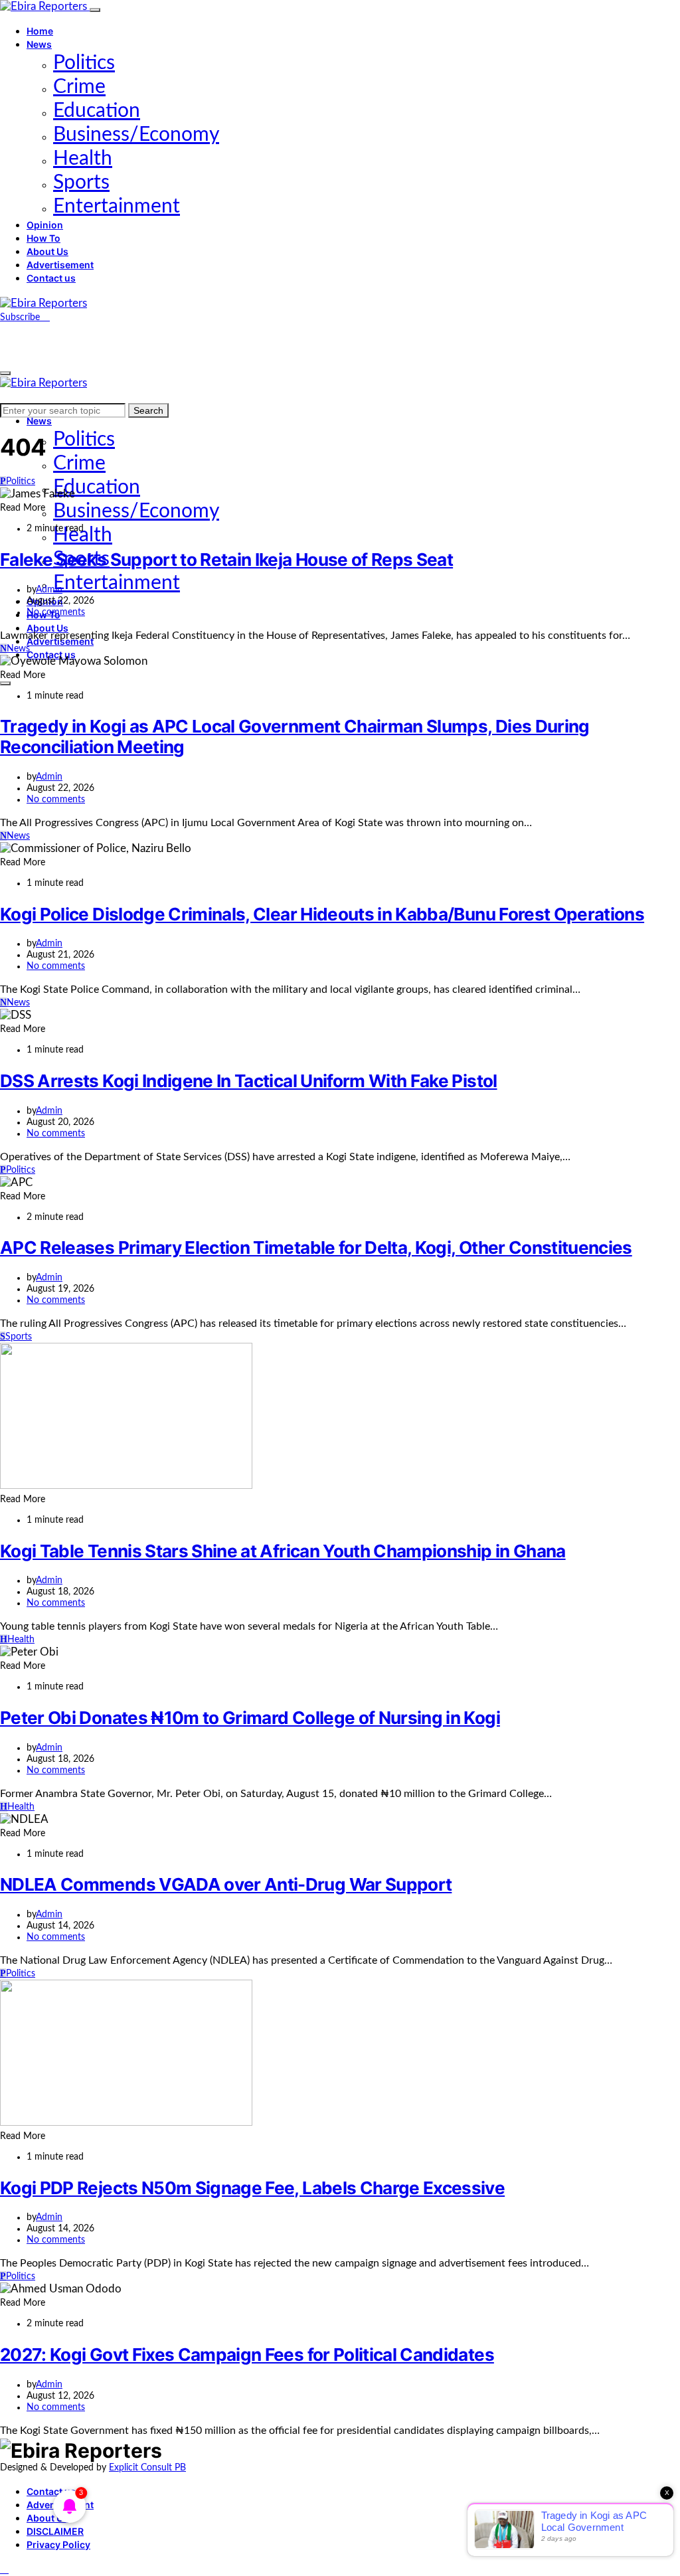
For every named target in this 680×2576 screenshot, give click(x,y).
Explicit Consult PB (147, 2468)
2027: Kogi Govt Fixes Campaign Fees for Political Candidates (247, 2355)
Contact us (51, 278)
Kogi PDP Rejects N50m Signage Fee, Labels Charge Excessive (252, 2188)
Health (83, 159)
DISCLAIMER (55, 2531)
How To (43, 238)
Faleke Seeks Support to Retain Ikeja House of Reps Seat (226, 559)
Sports (81, 183)
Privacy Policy (58, 2544)
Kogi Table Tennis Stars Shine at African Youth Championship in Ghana (283, 1551)
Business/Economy (136, 135)
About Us (47, 251)
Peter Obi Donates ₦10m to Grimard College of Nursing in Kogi (250, 1718)
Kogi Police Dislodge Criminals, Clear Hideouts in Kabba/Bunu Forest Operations (322, 914)
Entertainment (117, 207)
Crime (79, 87)
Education (97, 111)
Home (40, 31)
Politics (84, 63)
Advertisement (60, 265)
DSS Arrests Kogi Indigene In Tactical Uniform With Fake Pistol (249, 1081)
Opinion (45, 225)
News (39, 44)
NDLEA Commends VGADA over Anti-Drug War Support (226, 1884)
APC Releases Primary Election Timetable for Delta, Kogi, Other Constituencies (316, 1247)
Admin (49, 590)
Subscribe (21, 317)
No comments (56, 612)
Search (148, 410)
